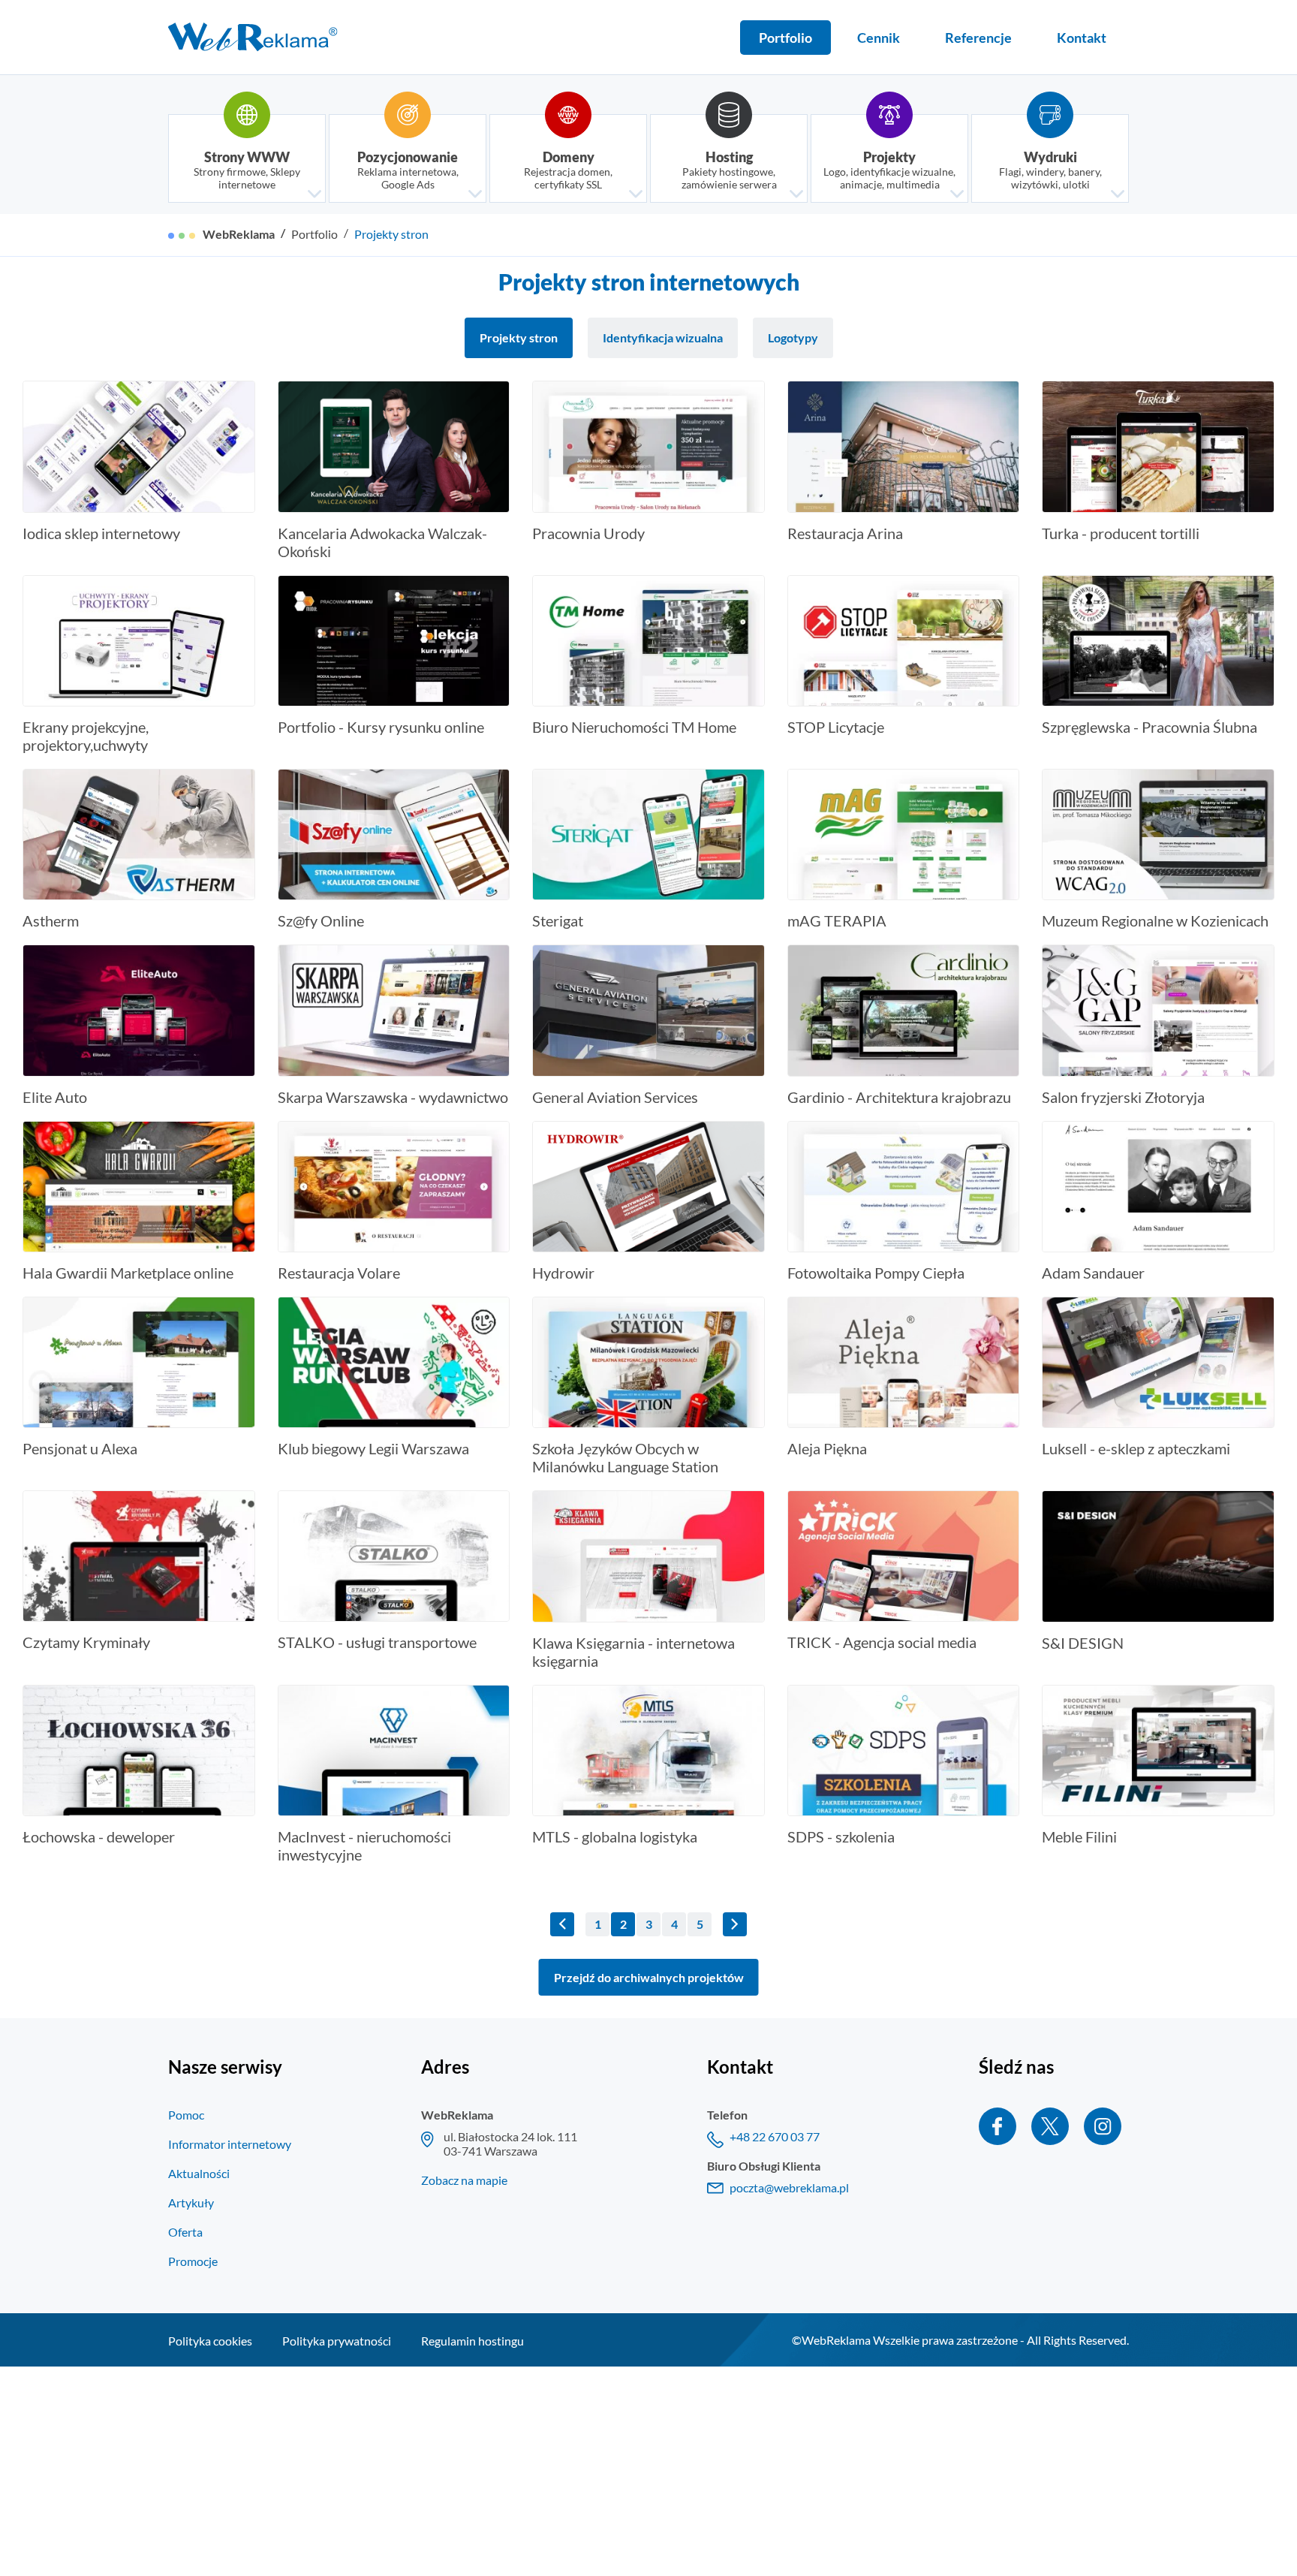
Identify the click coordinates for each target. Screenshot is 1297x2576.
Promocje (193, 2261)
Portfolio (314, 234)
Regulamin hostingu (472, 2341)
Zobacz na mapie (464, 2180)
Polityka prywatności (337, 2341)
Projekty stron (391, 234)
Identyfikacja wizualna (663, 337)
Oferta (185, 2232)
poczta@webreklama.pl (789, 2187)
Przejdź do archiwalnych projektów (649, 1977)
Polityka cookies (210, 2341)
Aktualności (199, 2173)
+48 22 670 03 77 (775, 2136)
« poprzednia (562, 1924)
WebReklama (239, 234)
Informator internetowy (230, 2144)
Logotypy (793, 337)
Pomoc (186, 2115)
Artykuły (191, 2202)
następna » (735, 1924)
